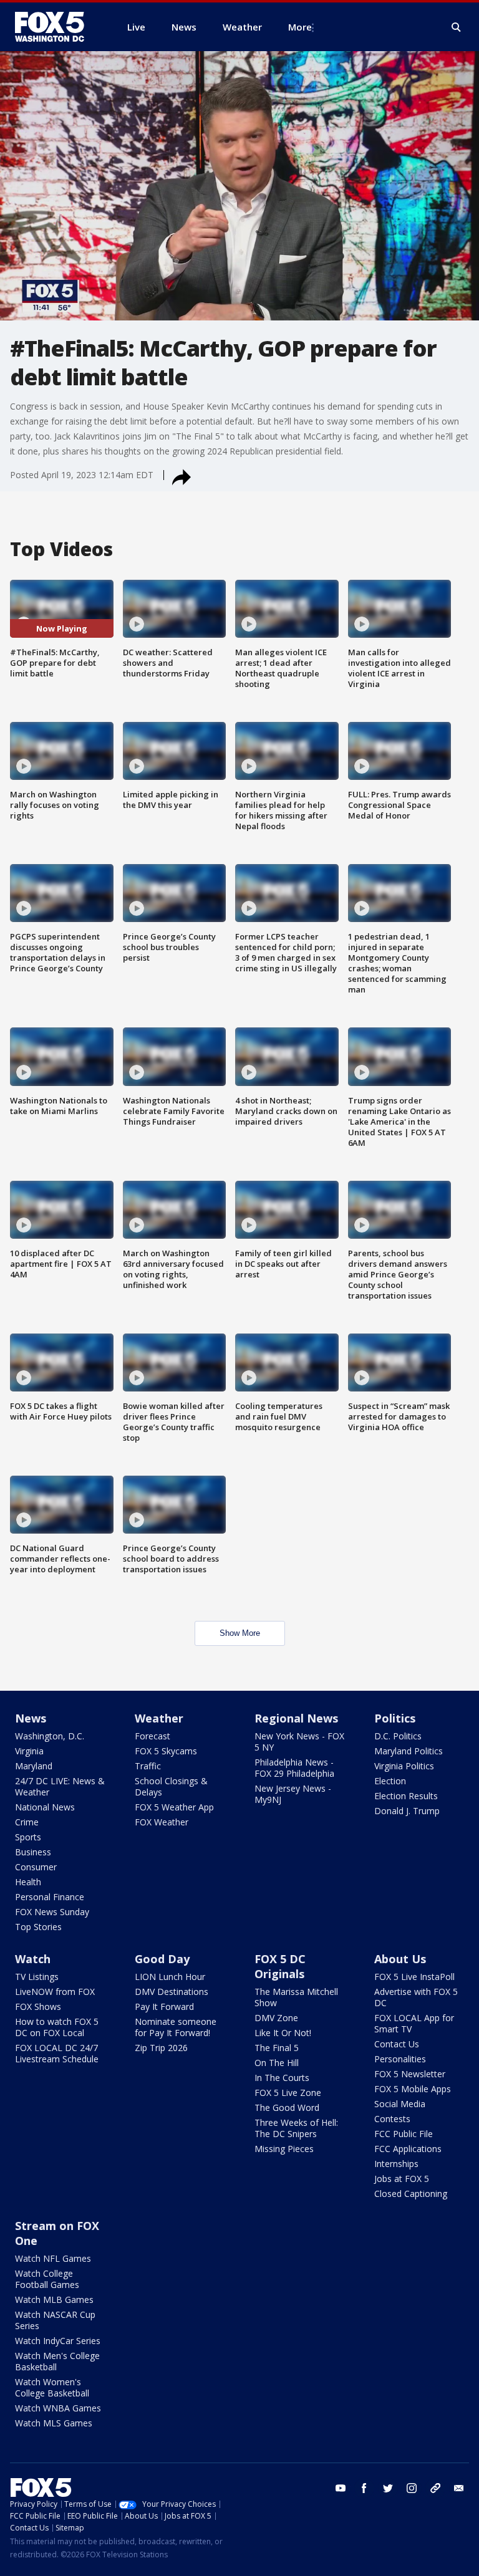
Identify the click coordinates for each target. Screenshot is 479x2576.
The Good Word (287, 2107)
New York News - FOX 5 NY (299, 1742)
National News (45, 1807)
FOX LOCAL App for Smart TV (414, 2023)
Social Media (400, 2104)
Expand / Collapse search (457, 27)
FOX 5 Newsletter (410, 2074)
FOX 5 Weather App (174, 1807)
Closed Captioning (411, 2194)
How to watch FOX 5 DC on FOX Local (57, 2027)
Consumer (36, 1867)
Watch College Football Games (47, 2279)
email (459, 2488)
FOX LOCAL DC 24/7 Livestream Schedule (57, 2053)
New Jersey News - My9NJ (293, 1794)
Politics (395, 1718)
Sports (28, 1837)
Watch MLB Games (54, 2300)
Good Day (162, 1959)
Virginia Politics (404, 1766)
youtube (341, 2488)
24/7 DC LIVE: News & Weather (60, 1786)
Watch (33, 1959)
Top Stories (38, 1927)
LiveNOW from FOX (55, 1992)
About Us (400, 1959)
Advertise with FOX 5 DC (416, 1997)
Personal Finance (50, 1897)
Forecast (152, 1736)
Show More (240, 1633)
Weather (159, 1718)
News (31, 1718)
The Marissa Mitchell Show (296, 1997)
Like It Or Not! (283, 2033)
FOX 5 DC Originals (280, 1966)
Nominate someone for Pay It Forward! (176, 2027)
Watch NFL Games (53, 2258)
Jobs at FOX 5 (402, 2179)
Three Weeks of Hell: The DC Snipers (296, 2128)
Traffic (148, 1766)
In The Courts (282, 2078)
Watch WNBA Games (58, 2408)
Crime (27, 1822)
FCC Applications (408, 2149)
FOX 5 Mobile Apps (413, 2089)
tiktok (435, 2488)
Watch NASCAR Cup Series (55, 2320)
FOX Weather (162, 1822)
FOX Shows (38, 2006)
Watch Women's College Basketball (52, 2387)
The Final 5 (277, 2048)
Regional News (296, 1718)
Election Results (406, 1796)
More (300, 27)
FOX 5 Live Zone (288, 2093)
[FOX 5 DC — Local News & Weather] (56, 27)
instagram (412, 2488)
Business (33, 1852)
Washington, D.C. (50, 1736)
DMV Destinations (172, 1992)
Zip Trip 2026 (161, 2048)
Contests (392, 2119)
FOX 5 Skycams (166, 1751)
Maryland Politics (409, 1751)
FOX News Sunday (52, 1912)
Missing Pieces (284, 2149)
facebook (364, 2488)
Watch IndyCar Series (58, 2341)
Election (390, 1781)
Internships (396, 2164)
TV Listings (37, 1977)
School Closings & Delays (171, 1786)
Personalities (400, 2059)
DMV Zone (276, 2018)
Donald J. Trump (407, 1811)
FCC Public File (404, 2134)
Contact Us (397, 2044)
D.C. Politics (398, 1736)
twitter (388, 2488)
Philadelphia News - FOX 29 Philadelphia (294, 1768)
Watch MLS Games (54, 2423)
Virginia (29, 1751)
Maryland (34, 1766)
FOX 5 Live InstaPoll (414, 1977)
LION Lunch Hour (170, 1977)
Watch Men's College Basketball (57, 2361)
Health (28, 1882)
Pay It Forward (164, 2006)
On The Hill (277, 2063)
